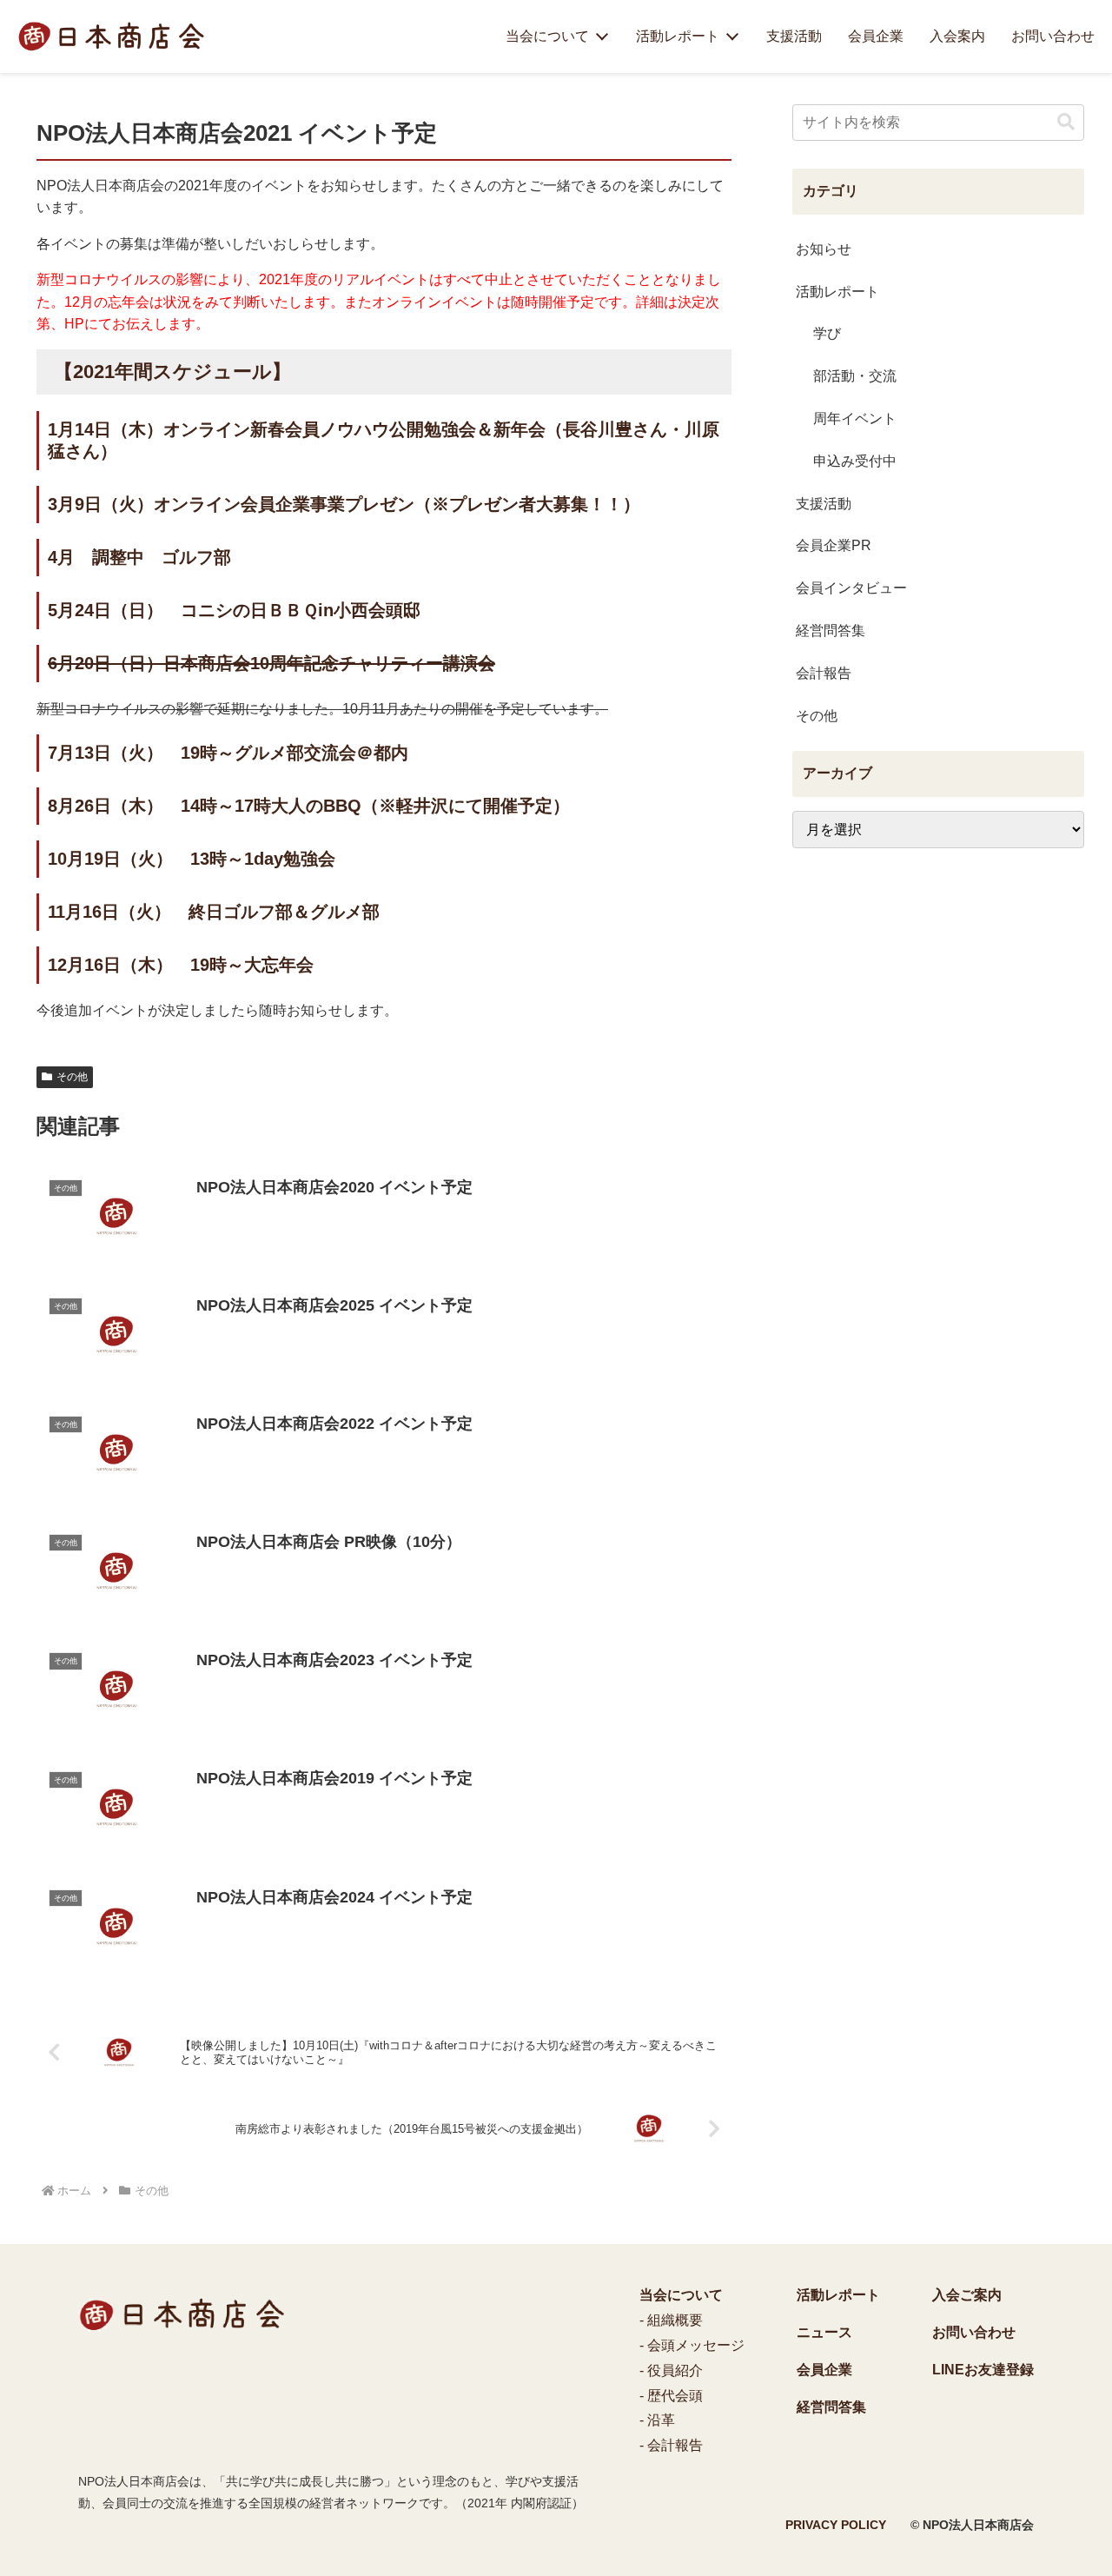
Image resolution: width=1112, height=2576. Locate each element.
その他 (72, 1077)
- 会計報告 (671, 2445)
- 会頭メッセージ (692, 2345)
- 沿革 (657, 2420)
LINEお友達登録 (983, 2370)
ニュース (824, 2332)
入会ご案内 (967, 2295)
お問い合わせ (1053, 36)
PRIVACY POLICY (836, 2525)
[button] (1066, 122)
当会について (547, 36)
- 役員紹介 (671, 2370)
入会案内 (957, 36)
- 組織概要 (671, 2320)
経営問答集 (831, 2407)
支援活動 (794, 36)
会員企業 (876, 36)
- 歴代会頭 (671, 2396)
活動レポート (678, 36)
